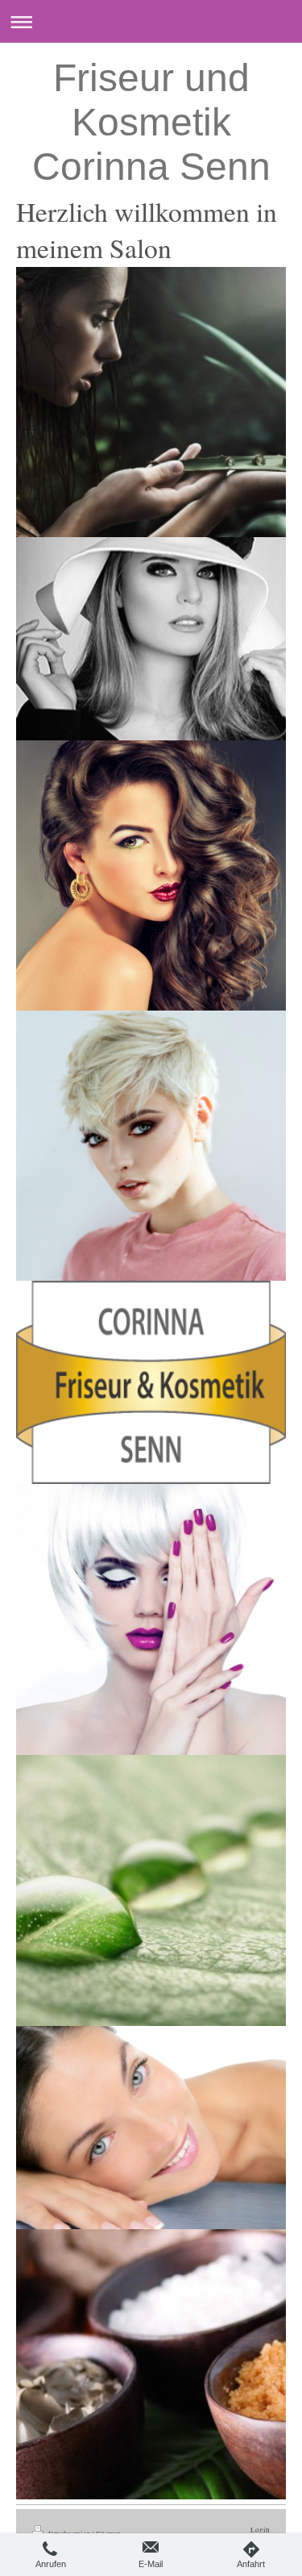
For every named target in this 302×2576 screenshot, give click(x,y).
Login (260, 2530)
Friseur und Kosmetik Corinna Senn (151, 122)
